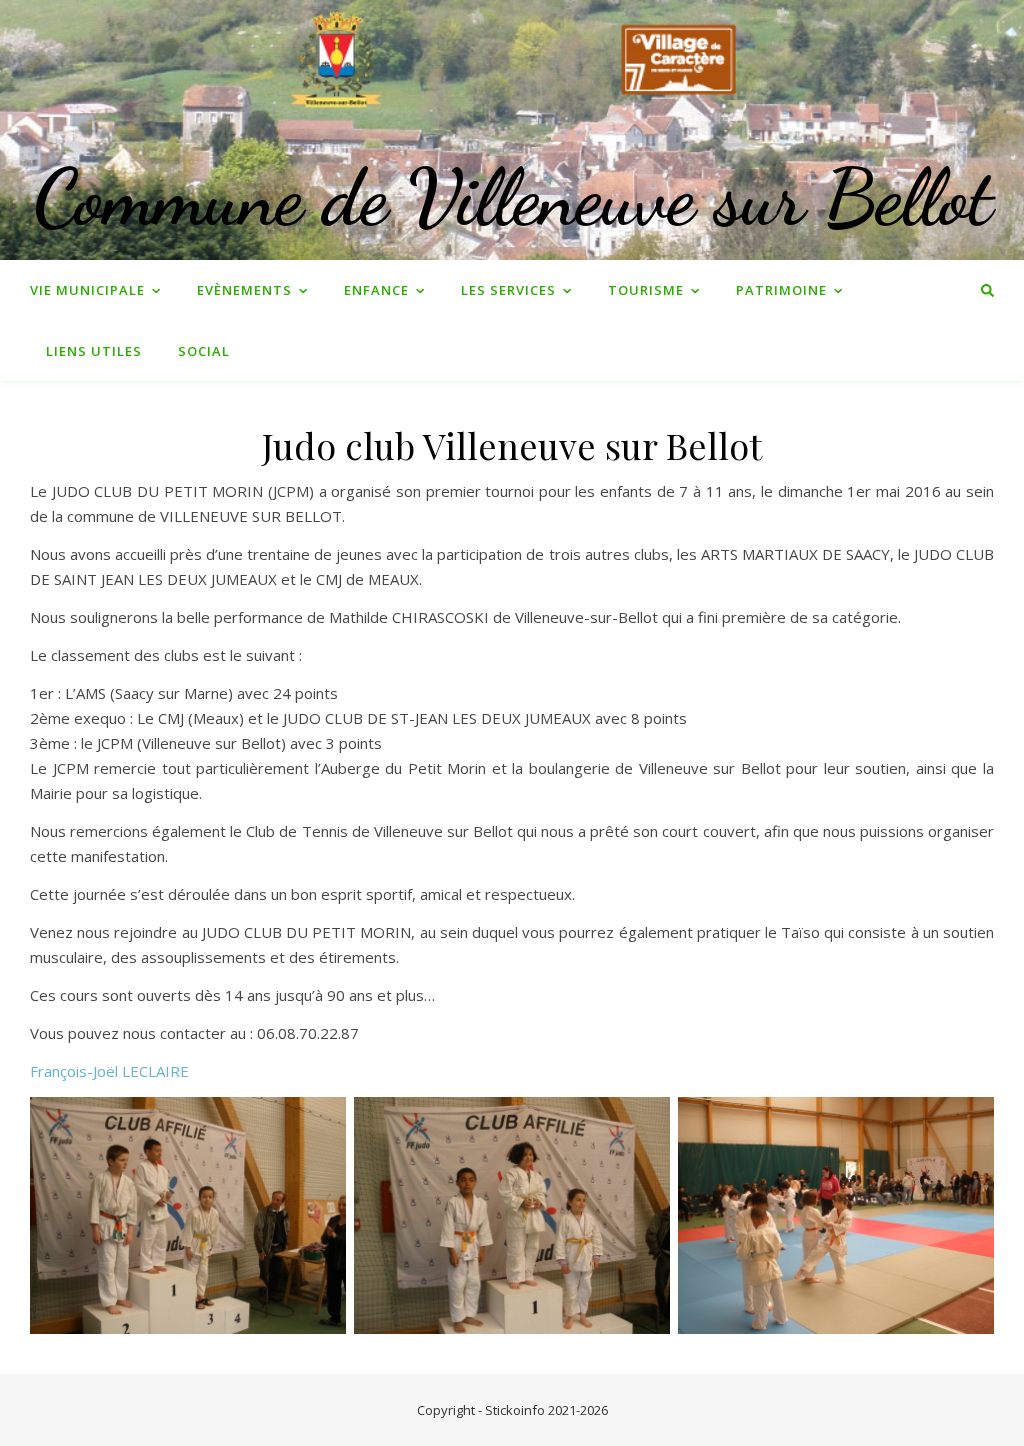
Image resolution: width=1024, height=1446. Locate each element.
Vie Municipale (87, 290)
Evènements (244, 290)
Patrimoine (781, 290)
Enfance (376, 290)
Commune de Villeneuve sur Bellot (512, 197)
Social (204, 351)
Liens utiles (94, 351)
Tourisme (646, 290)
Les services (508, 290)
